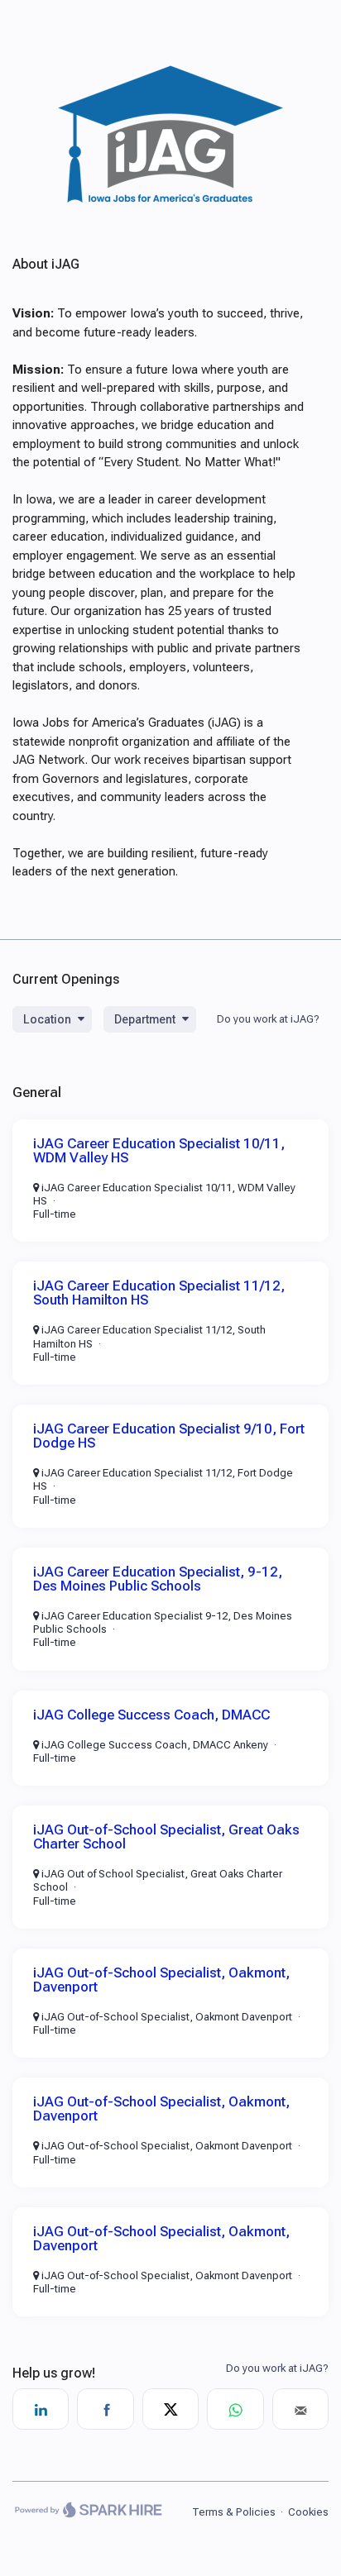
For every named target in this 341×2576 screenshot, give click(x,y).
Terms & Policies (234, 2512)
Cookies (308, 2512)
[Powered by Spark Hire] (88, 2512)
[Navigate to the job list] (170, 211)
